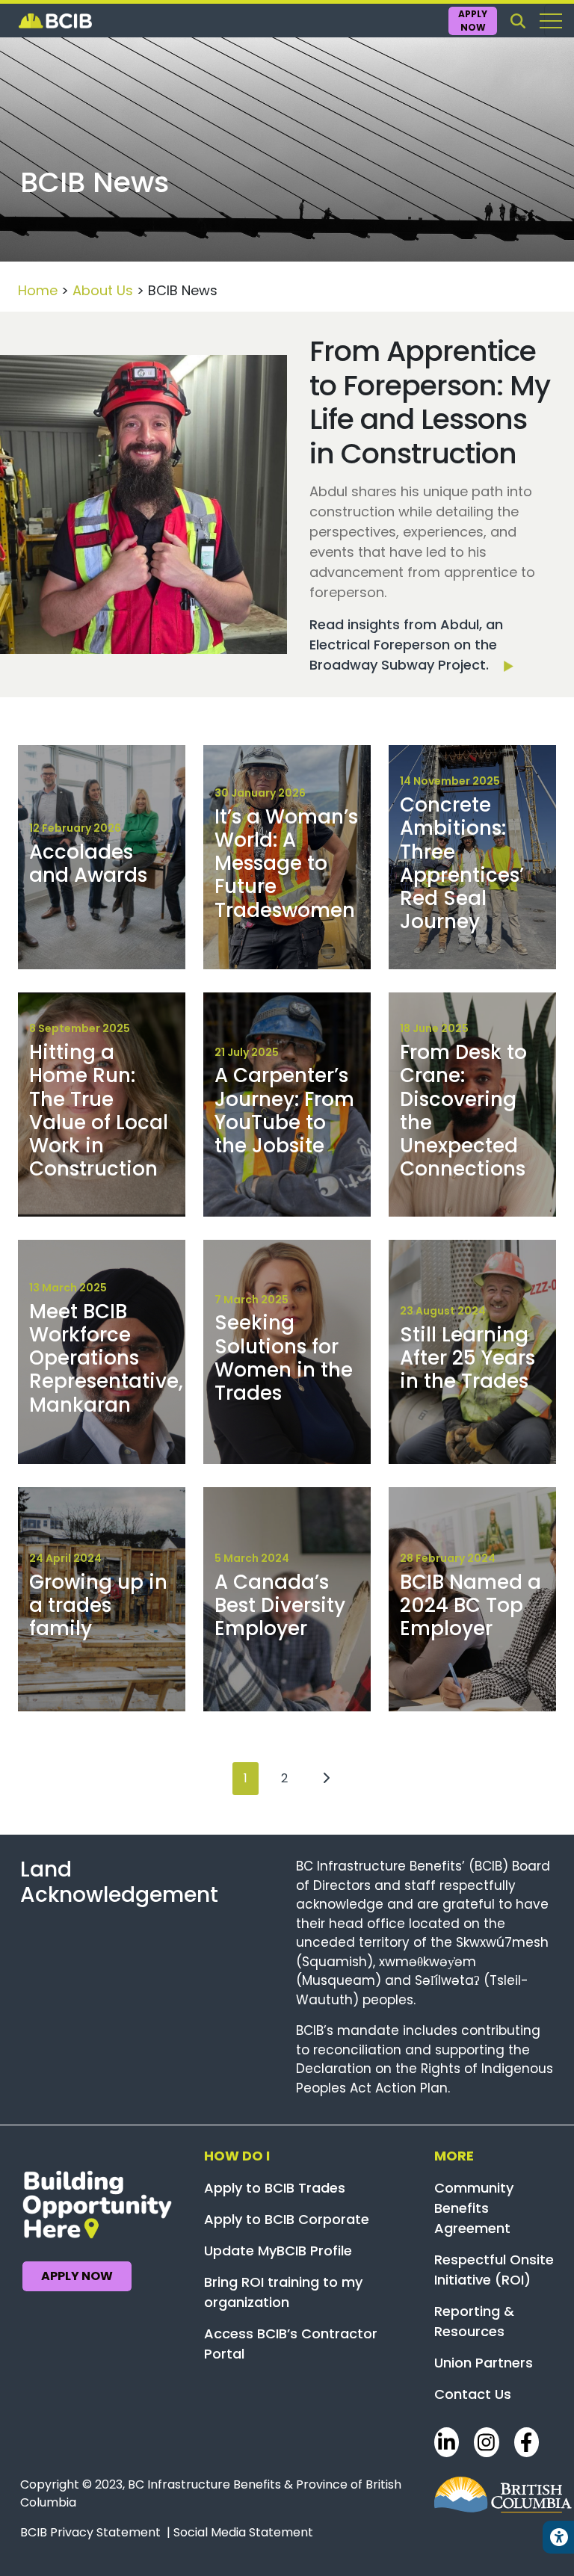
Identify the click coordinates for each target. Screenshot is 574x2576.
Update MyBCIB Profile (278, 2251)
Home (38, 290)
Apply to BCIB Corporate (287, 2219)
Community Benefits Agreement (474, 2208)
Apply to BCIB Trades (275, 2188)
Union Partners (484, 2363)
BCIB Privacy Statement (90, 2532)
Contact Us (473, 2394)
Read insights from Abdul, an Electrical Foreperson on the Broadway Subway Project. (406, 645)
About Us (103, 290)
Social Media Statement (243, 2532)
